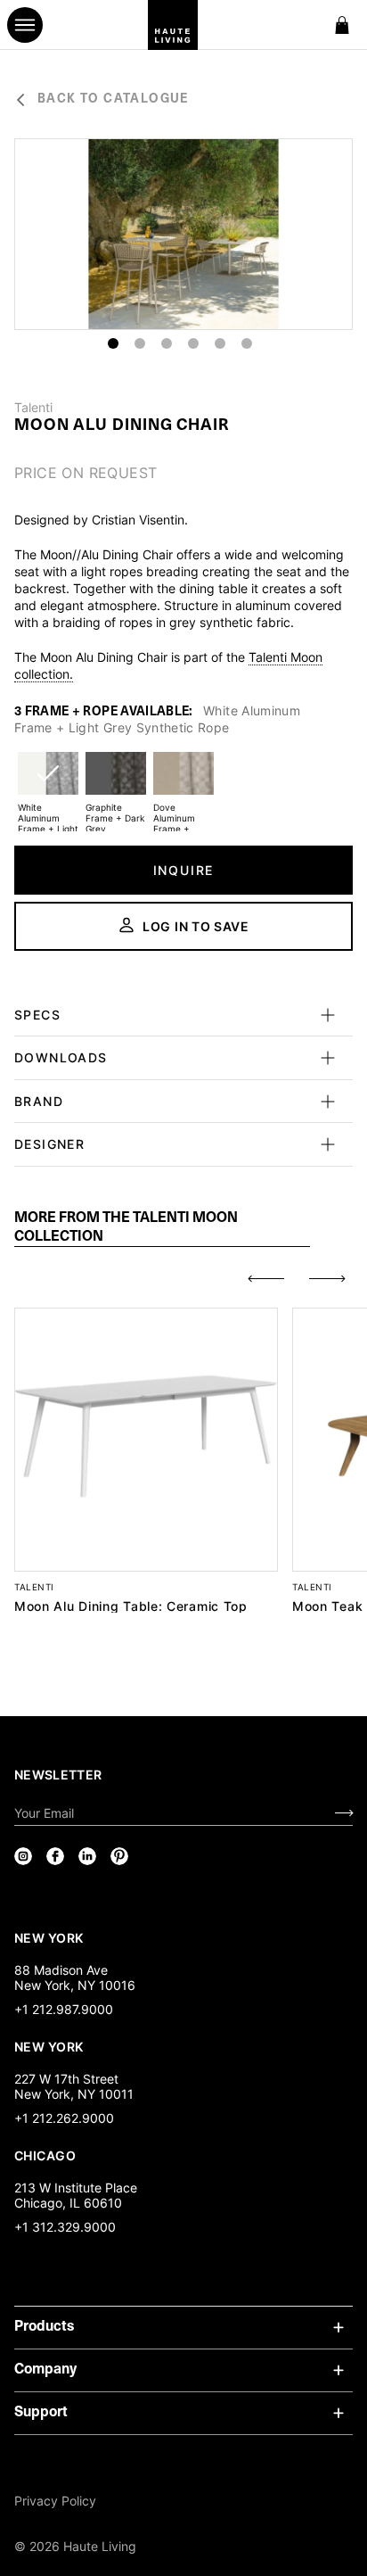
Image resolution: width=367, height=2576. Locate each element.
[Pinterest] (119, 1856)
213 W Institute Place (76, 2188)
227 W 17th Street (66, 2079)
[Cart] (342, 25)
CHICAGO (45, 2155)
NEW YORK (50, 1937)
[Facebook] (55, 1856)
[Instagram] (23, 1856)
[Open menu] (25, 25)
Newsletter (58, 1775)
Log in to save (196, 926)
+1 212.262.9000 (64, 2118)
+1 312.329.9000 (65, 2227)
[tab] (162, 1228)
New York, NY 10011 (74, 2094)
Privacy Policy (55, 2501)
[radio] (48, 784)
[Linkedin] (87, 1856)
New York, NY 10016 (75, 1985)
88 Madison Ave (61, 1970)
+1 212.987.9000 (64, 2009)
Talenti (33, 408)
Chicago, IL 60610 (68, 2203)
